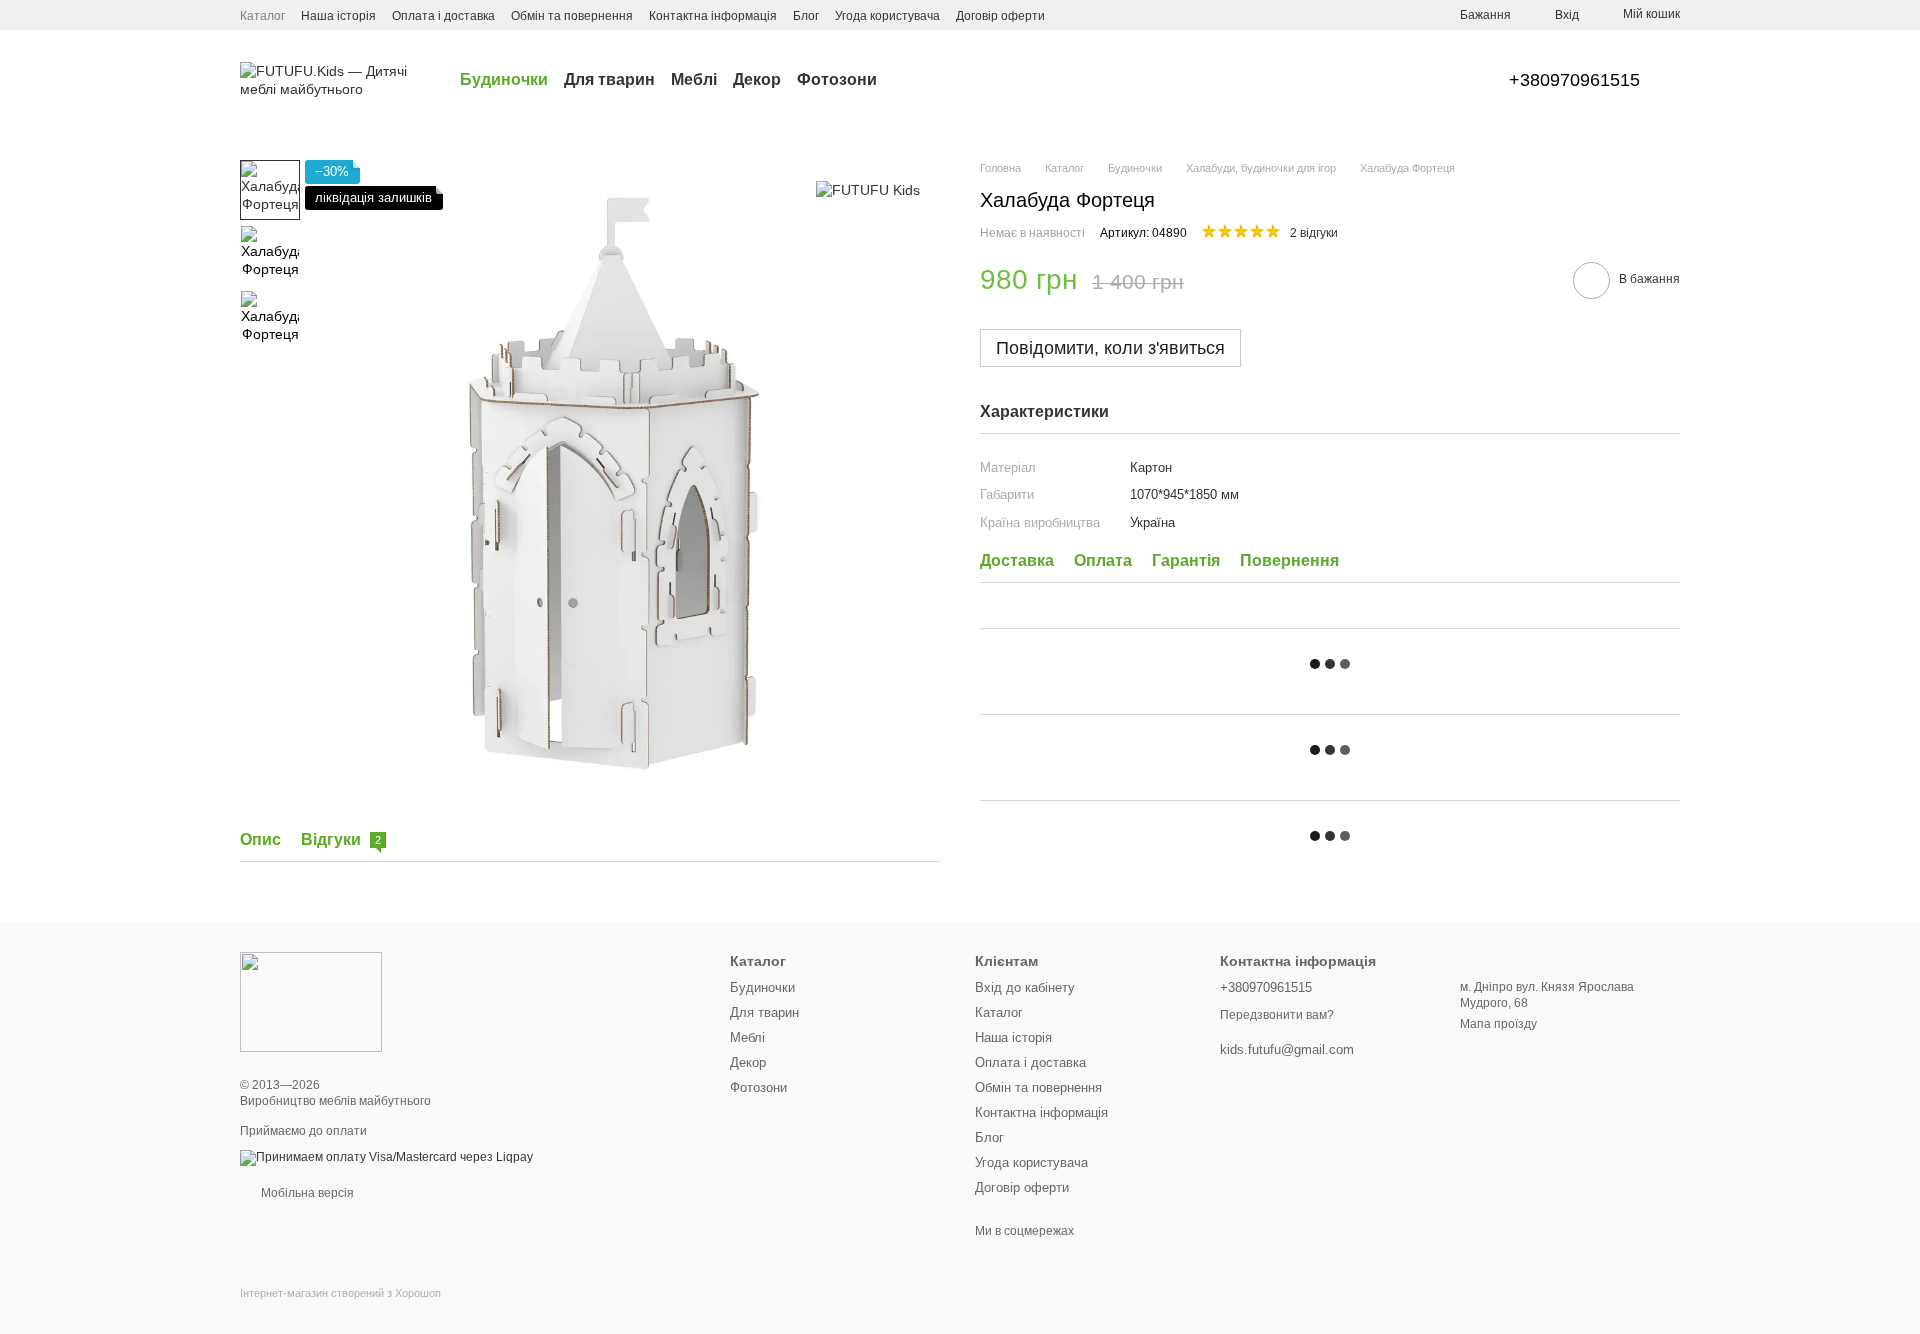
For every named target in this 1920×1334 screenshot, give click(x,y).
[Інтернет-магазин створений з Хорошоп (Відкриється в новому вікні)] (340, 1310)
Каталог (262, 16)
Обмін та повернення (572, 16)
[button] (1330, 461)
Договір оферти (1000, 16)
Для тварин (609, 79)
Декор (757, 79)
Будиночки (504, 79)
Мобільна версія (306, 1193)
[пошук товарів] (913, 80)
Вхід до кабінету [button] (1025, 987)
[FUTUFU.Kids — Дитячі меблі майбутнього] (311, 1001)
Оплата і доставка (443, 16)
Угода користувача (887, 16)
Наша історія (338, 16)
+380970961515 (1574, 80)
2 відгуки (1314, 234)
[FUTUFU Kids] (868, 189)
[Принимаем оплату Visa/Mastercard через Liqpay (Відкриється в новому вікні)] (386, 1157)
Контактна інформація (713, 16)
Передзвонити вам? (1277, 1015)
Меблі (694, 79)
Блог (806, 16)
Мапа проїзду (1498, 1024)
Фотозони (837, 79)
